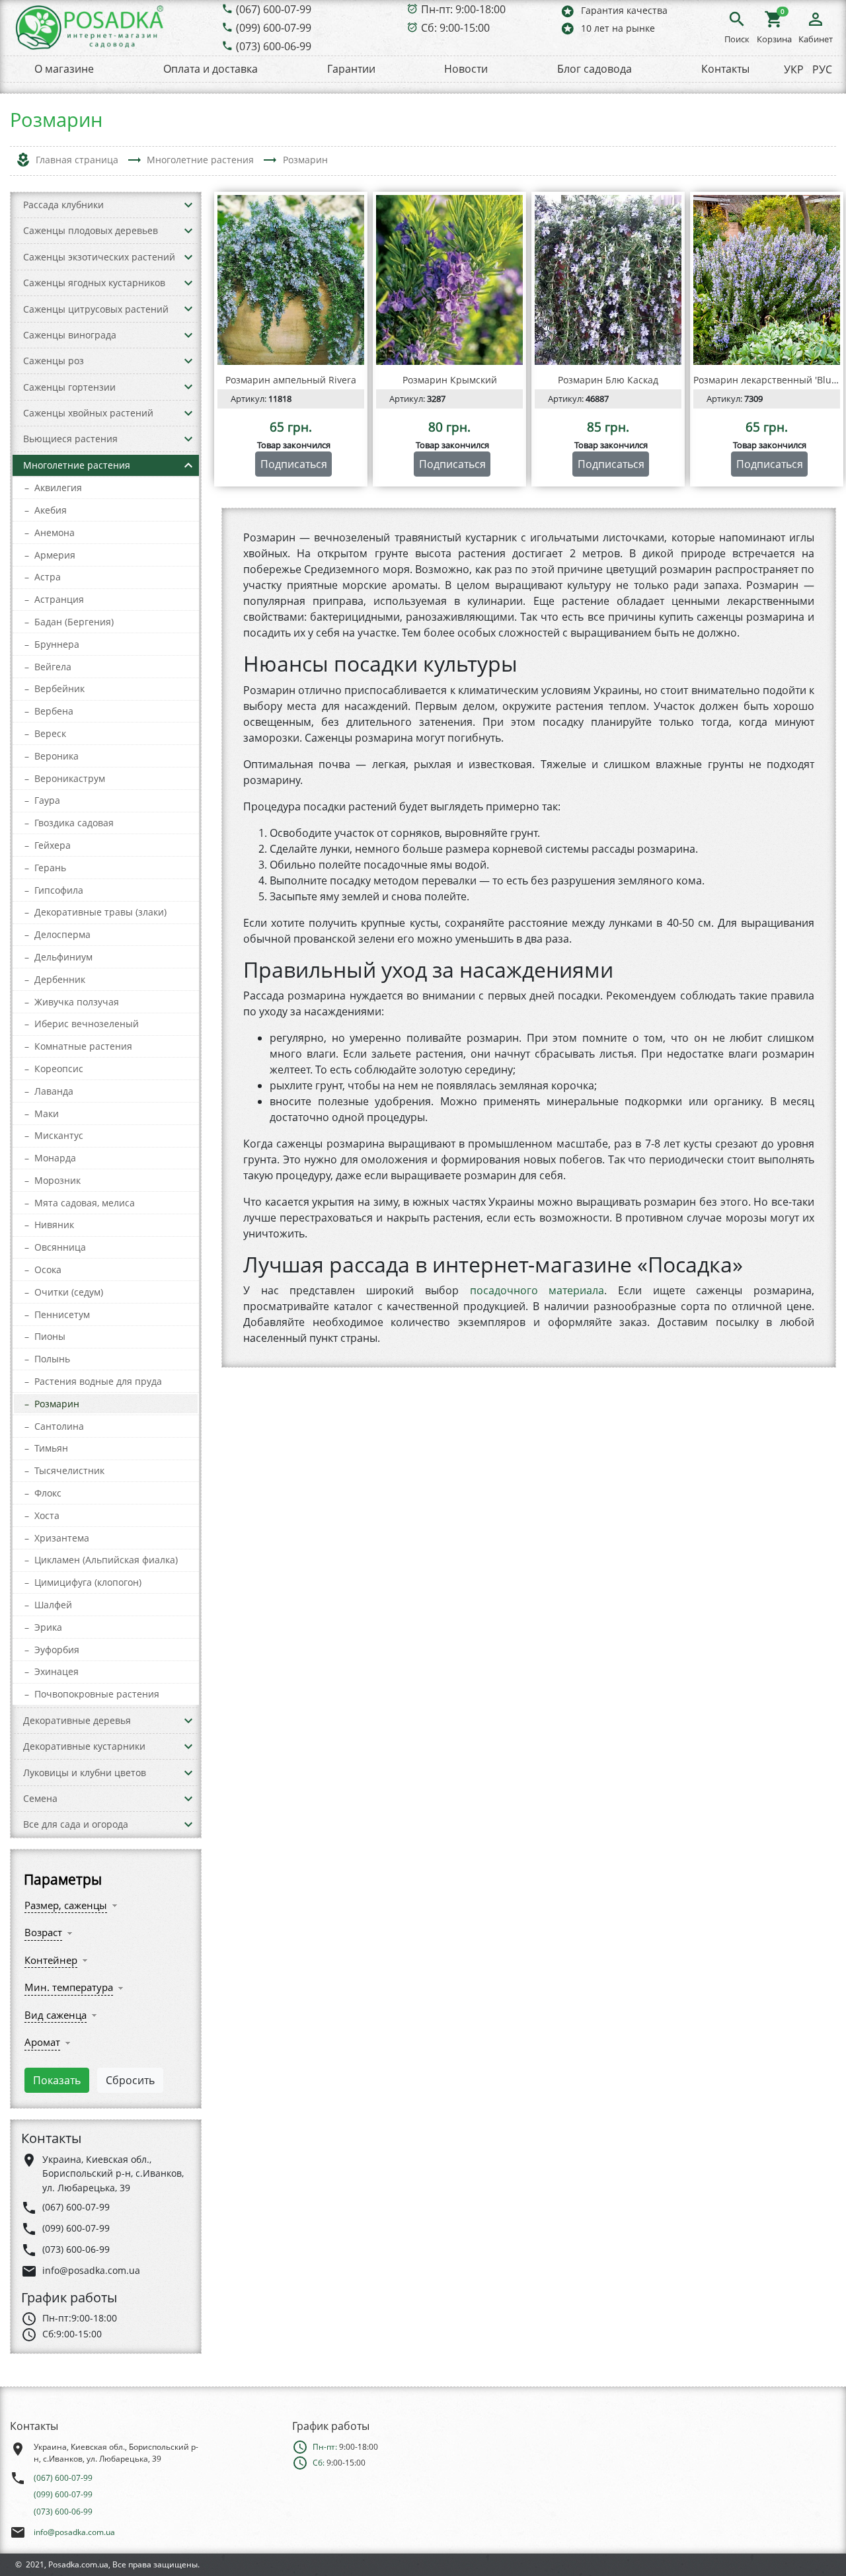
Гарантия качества (614, 11)
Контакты (725, 69)
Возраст (43, 1932)
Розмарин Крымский (450, 380)
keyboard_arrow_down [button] (188, 205)
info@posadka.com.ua (74, 2532)
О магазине (64, 69)
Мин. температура (69, 1987)
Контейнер (51, 1960)
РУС (822, 69)
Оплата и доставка (211, 69)
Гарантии (351, 69)
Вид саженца (56, 2015)
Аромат (42, 2042)
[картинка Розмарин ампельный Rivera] (291, 280)
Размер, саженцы (66, 1905)
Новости (466, 69)
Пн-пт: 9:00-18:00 (463, 9)
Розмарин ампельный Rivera (291, 380)
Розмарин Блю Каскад (608, 380)
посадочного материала (537, 1290)
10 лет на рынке (607, 28)
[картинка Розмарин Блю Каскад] (608, 280)
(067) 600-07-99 (274, 9)
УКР (794, 69)
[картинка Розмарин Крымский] (449, 280)
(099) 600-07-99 (274, 28)
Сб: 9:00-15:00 (455, 28)
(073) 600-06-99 (274, 46)
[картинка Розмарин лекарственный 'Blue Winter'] (767, 280)
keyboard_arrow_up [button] (188, 465)
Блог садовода (595, 69)
